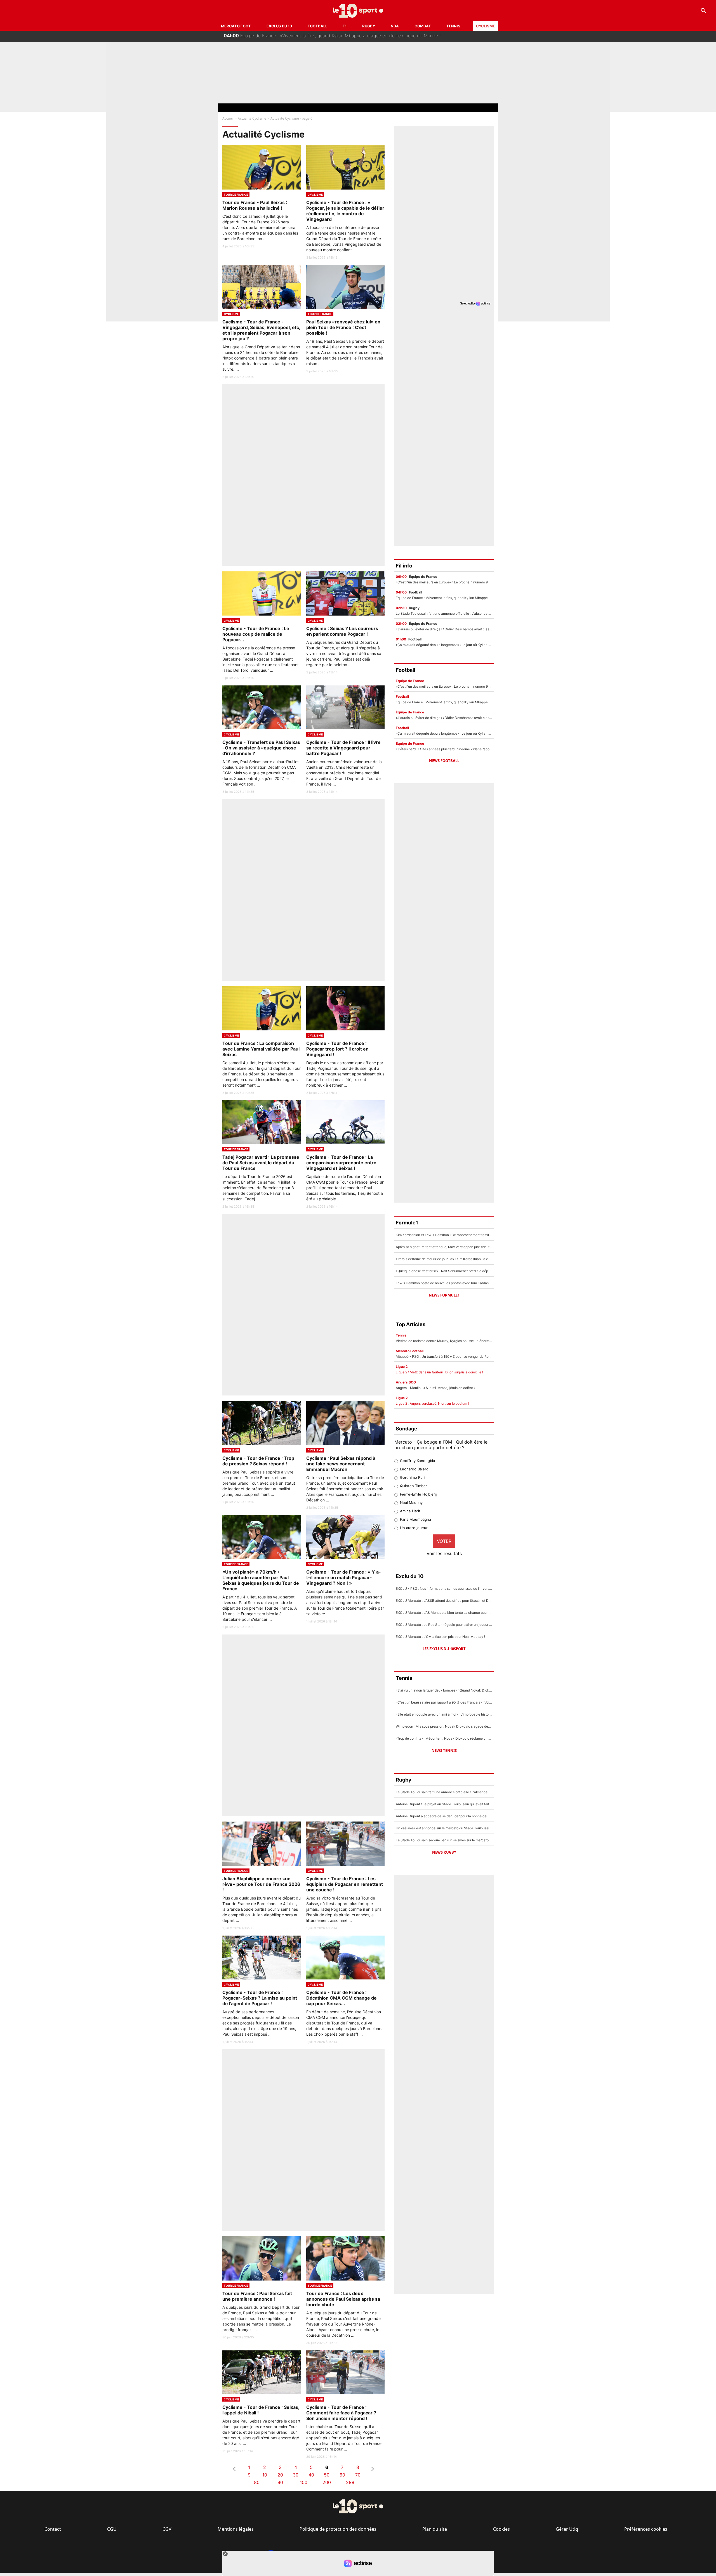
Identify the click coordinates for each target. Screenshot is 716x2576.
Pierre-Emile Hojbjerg (419, 1494)
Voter (444, 1541)
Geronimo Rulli (413, 1477)
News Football (444, 761)
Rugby (369, 26)
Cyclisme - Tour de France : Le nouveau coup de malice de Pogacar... (256, 634)
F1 (345, 26)
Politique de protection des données (338, 2529)
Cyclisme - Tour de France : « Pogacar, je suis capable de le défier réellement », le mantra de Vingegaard (345, 211)
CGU (112, 2529)
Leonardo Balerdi (415, 1469)
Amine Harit (410, 1511)
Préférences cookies (646, 2529)
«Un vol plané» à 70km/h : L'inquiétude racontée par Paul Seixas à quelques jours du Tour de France (261, 1580)
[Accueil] (358, 11)
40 (311, 2475)
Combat (423, 26)
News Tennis (444, 1751)
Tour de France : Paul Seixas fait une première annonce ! (257, 2296)
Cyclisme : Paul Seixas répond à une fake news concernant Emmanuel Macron (341, 1464)
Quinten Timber (414, 1486)
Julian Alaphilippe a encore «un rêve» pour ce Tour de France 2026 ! (261, 1884)
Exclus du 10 (279, 26)
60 (342, 2475)
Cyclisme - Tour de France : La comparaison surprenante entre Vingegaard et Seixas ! (341, 1163)
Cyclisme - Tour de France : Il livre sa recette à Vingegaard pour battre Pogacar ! (343, 748)
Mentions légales (236, 2529)
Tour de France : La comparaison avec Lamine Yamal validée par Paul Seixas (261, 1049)
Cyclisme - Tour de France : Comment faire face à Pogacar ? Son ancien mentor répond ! (341, 2413)
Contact (53, 2529)
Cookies (501, 2529)
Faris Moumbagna (415, 1519)
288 (350, 2482)
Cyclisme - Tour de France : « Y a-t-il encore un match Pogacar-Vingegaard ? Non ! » (344, 1577)
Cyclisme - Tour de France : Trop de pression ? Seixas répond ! (258, 1461)
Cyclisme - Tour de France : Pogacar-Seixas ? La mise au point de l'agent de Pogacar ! (260, 1998)
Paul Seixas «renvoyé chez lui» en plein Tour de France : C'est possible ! (343, 327)
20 (280, 2475)
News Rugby (444, 1852)
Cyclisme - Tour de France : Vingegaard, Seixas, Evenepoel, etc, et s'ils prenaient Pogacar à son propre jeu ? (261, 330)
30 (296, 2475)
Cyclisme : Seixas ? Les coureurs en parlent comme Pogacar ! (342, 631)
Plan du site (435, 2529)
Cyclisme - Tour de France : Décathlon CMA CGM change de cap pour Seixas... (341, 1998)
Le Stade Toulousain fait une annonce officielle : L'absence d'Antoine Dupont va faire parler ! (326, 35)
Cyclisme (486, 26)
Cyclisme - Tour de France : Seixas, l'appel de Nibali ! (261, 2410)
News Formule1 (444, 1295)
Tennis (453, 26)
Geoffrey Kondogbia (417, 1461)
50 (327, 2475)
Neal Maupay (411, 1503)
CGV (167, 2529)
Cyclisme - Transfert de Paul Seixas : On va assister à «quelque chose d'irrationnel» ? (261, 748)
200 (327, 2482)
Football (317, 26)
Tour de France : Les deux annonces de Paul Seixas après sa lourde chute (343, 2299)
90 (280, 2482)
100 (304, 2482)
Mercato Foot (236, 26)
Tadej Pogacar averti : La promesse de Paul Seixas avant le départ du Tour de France (261, 1163)
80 (257, 2482)
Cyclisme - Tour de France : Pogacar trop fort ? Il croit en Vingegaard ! (337, 1049)
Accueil (228, 118)
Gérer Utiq (567, 2529)
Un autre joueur (414, 1528)
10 (265, 2475)
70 (358, 2475)
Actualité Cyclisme (252, 118)
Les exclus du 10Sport (444, 1649)
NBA (395, 26)
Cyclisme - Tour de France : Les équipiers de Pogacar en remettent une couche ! (345, 1884)
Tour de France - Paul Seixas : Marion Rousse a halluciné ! (255, 205)
